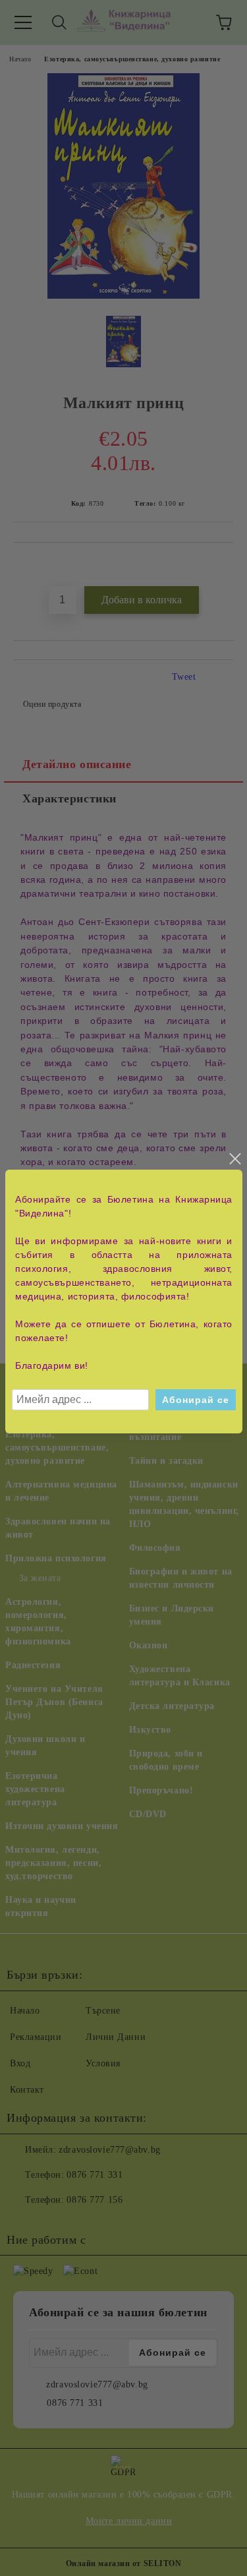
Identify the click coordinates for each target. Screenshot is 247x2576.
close (234, 1159)
